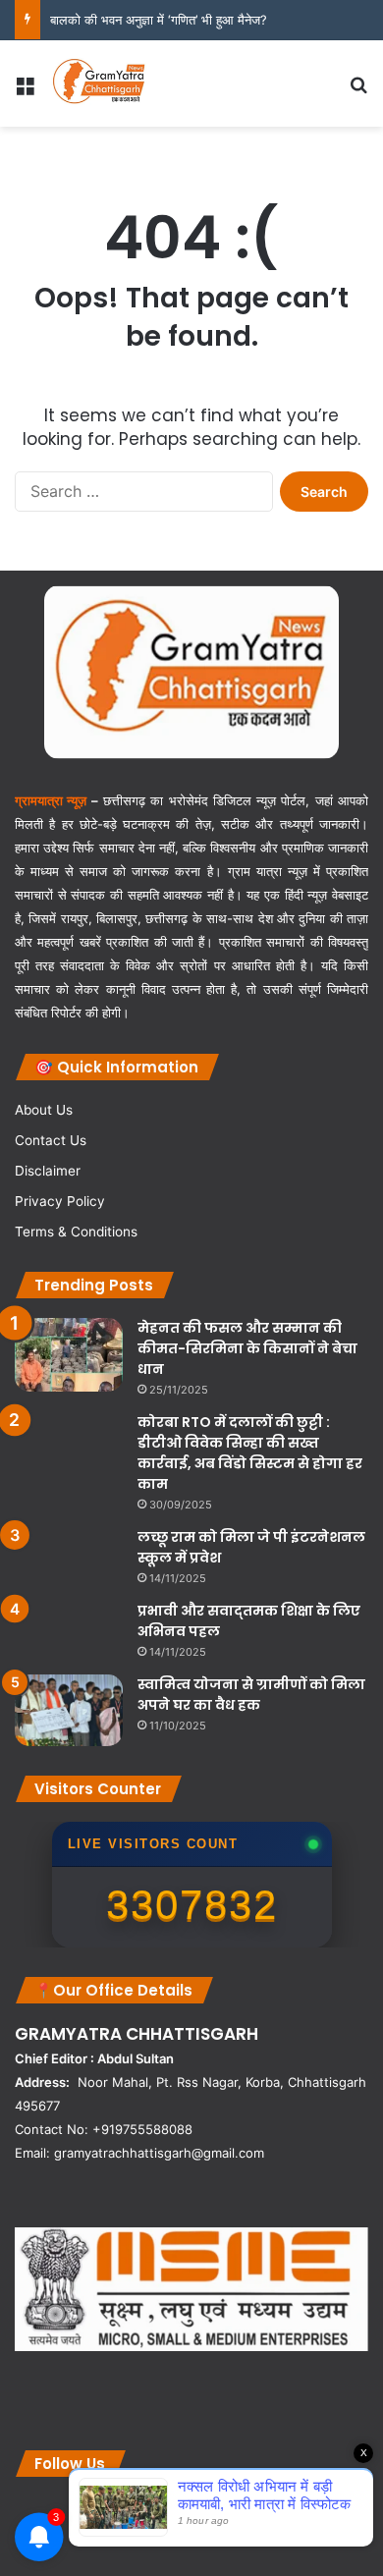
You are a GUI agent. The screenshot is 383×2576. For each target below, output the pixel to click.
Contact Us (51, 1140)
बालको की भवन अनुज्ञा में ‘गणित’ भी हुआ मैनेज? (159, 20)
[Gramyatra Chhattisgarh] (99, 83)
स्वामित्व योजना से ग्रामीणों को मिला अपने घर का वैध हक (251, 1695)
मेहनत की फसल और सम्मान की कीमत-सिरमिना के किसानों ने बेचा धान (247, 1348)
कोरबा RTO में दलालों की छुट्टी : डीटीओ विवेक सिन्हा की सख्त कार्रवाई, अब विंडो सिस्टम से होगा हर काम (250, 1453)
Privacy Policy (60, 1201)
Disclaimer (48, 1171)
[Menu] (25, 91)
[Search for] (358, 91)
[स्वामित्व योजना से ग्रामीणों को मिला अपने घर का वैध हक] (69, 1711)
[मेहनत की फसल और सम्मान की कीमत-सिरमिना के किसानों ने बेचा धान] (69, 1355)
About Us (44, 1110)
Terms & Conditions (76, 1232)
